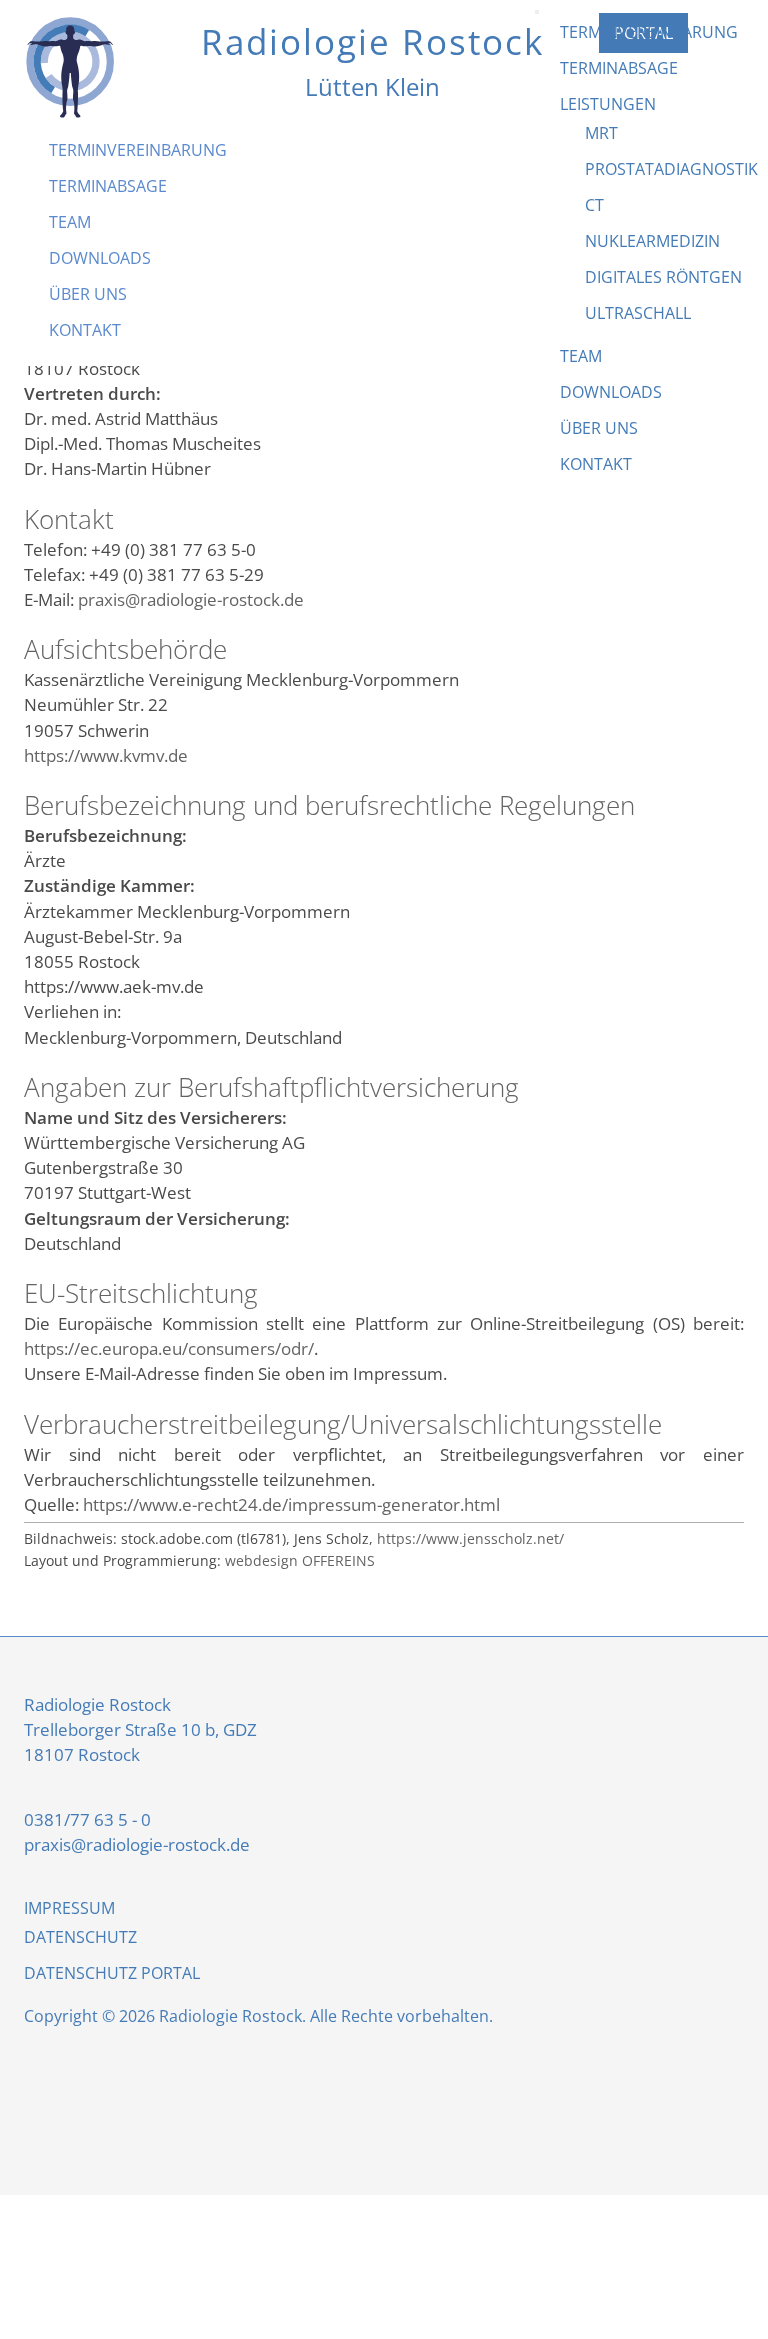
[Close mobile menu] (537, 12)
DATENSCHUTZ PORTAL (112, 1973)
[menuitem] (138, 150)
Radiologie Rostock (372, 41)
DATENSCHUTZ (80, 1937)
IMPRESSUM (69, 1908)
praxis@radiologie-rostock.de (191, 599)
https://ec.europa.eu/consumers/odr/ (169, 1348)
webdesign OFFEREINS (300, 1560)
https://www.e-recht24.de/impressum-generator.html (291, 1504)
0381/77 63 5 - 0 (87, 1819)
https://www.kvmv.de (106, 755)
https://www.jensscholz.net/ (470, 1538)
